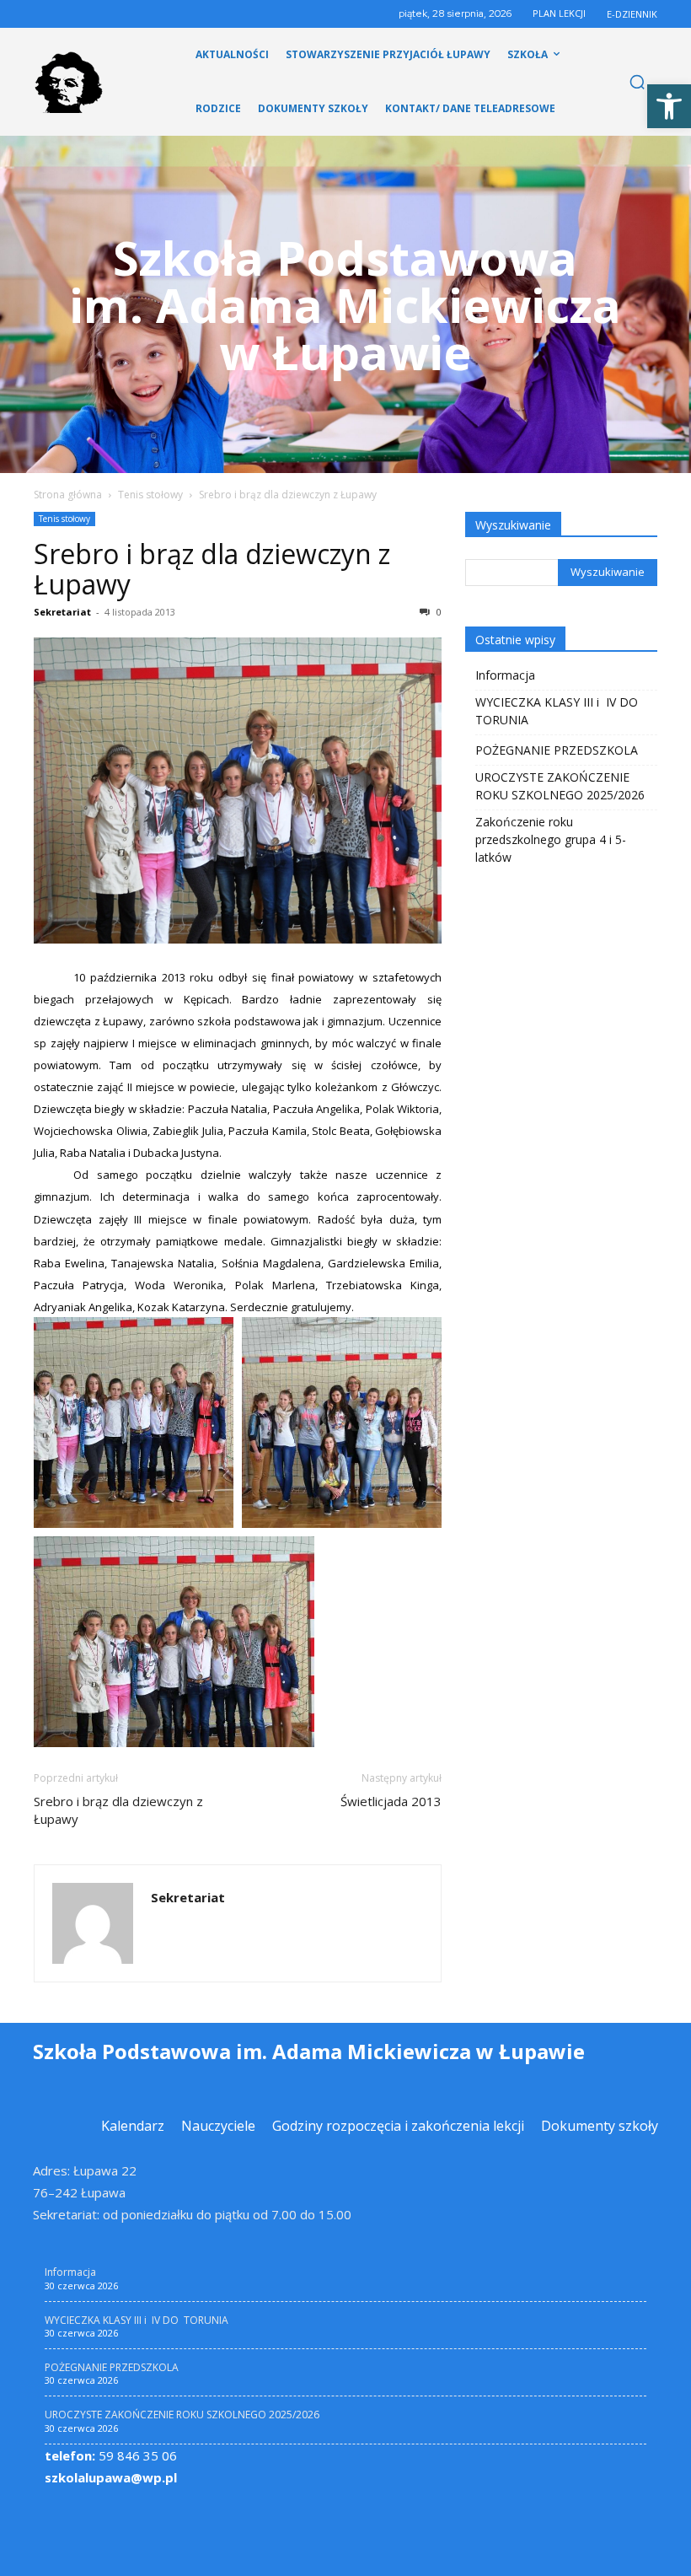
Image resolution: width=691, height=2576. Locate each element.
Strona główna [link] (68, 495)
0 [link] (438, 612)
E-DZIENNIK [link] (632, 14)
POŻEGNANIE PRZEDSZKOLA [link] (557, 750)
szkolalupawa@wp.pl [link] (111, 2477)
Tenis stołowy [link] (150, 495)
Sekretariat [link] (62, 612)
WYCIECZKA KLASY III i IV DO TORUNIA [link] (558, 711)
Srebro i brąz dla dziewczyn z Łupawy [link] (212, 569)
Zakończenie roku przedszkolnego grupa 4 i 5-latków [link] (551, 839)
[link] (669, 106)
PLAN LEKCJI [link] (559, 13)
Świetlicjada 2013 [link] (391, 1801)
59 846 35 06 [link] (111, 2455)
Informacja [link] (505, 675)
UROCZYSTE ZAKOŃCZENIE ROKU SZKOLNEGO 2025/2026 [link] (560, 786)
